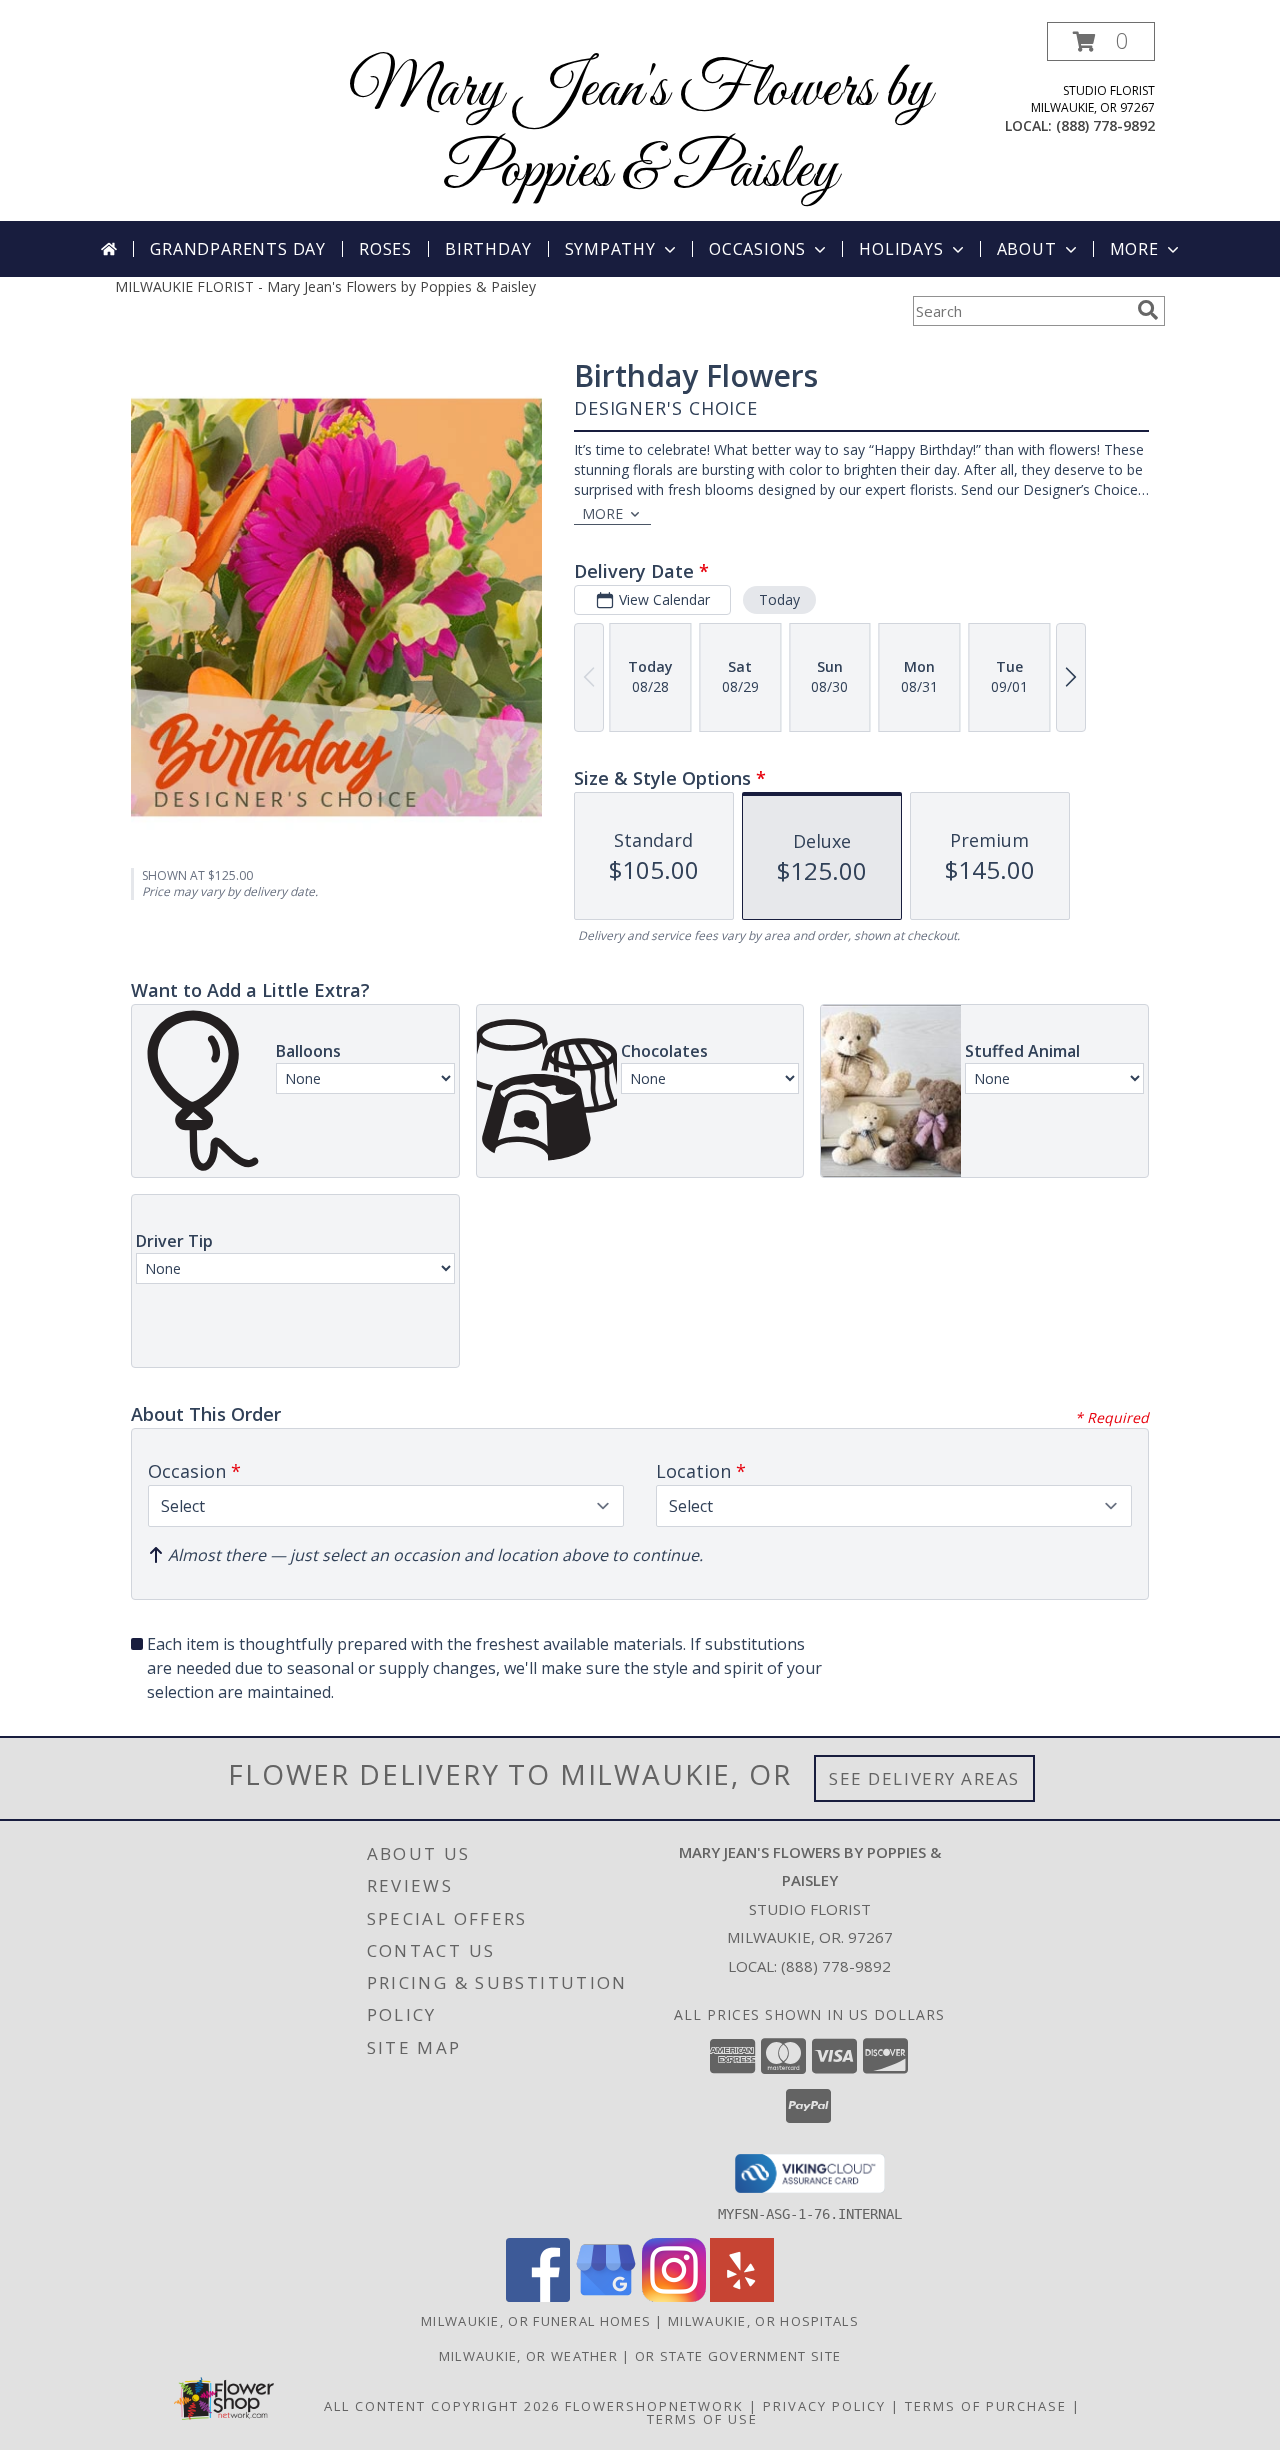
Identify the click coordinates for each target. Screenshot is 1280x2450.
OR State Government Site (738, 2356)
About (1027, 249)
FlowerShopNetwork (654, 2406)
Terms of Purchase (986, 2406)
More (1134, 249)
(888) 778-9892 (1105, 125)
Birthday (488, 249)
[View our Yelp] (742, 2296)
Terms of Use (702, 2419)
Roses (385, 249)
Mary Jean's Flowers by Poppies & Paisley (640, 131)
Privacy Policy (824, 2406)
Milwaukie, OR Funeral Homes (536, 2321)
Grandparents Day (238, 249)
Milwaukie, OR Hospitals (763, 2321)
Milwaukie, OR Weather (528, 2356)
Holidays (901, 249)
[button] (1101, 41)
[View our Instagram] (674, 2296)
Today (779, 599)
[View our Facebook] (538, 2296)
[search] (1148, 310)
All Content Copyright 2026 (442, 2406)
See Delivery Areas (924, 1778)
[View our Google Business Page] (606, 2296)
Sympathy (610, 249)
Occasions (757, 249)
